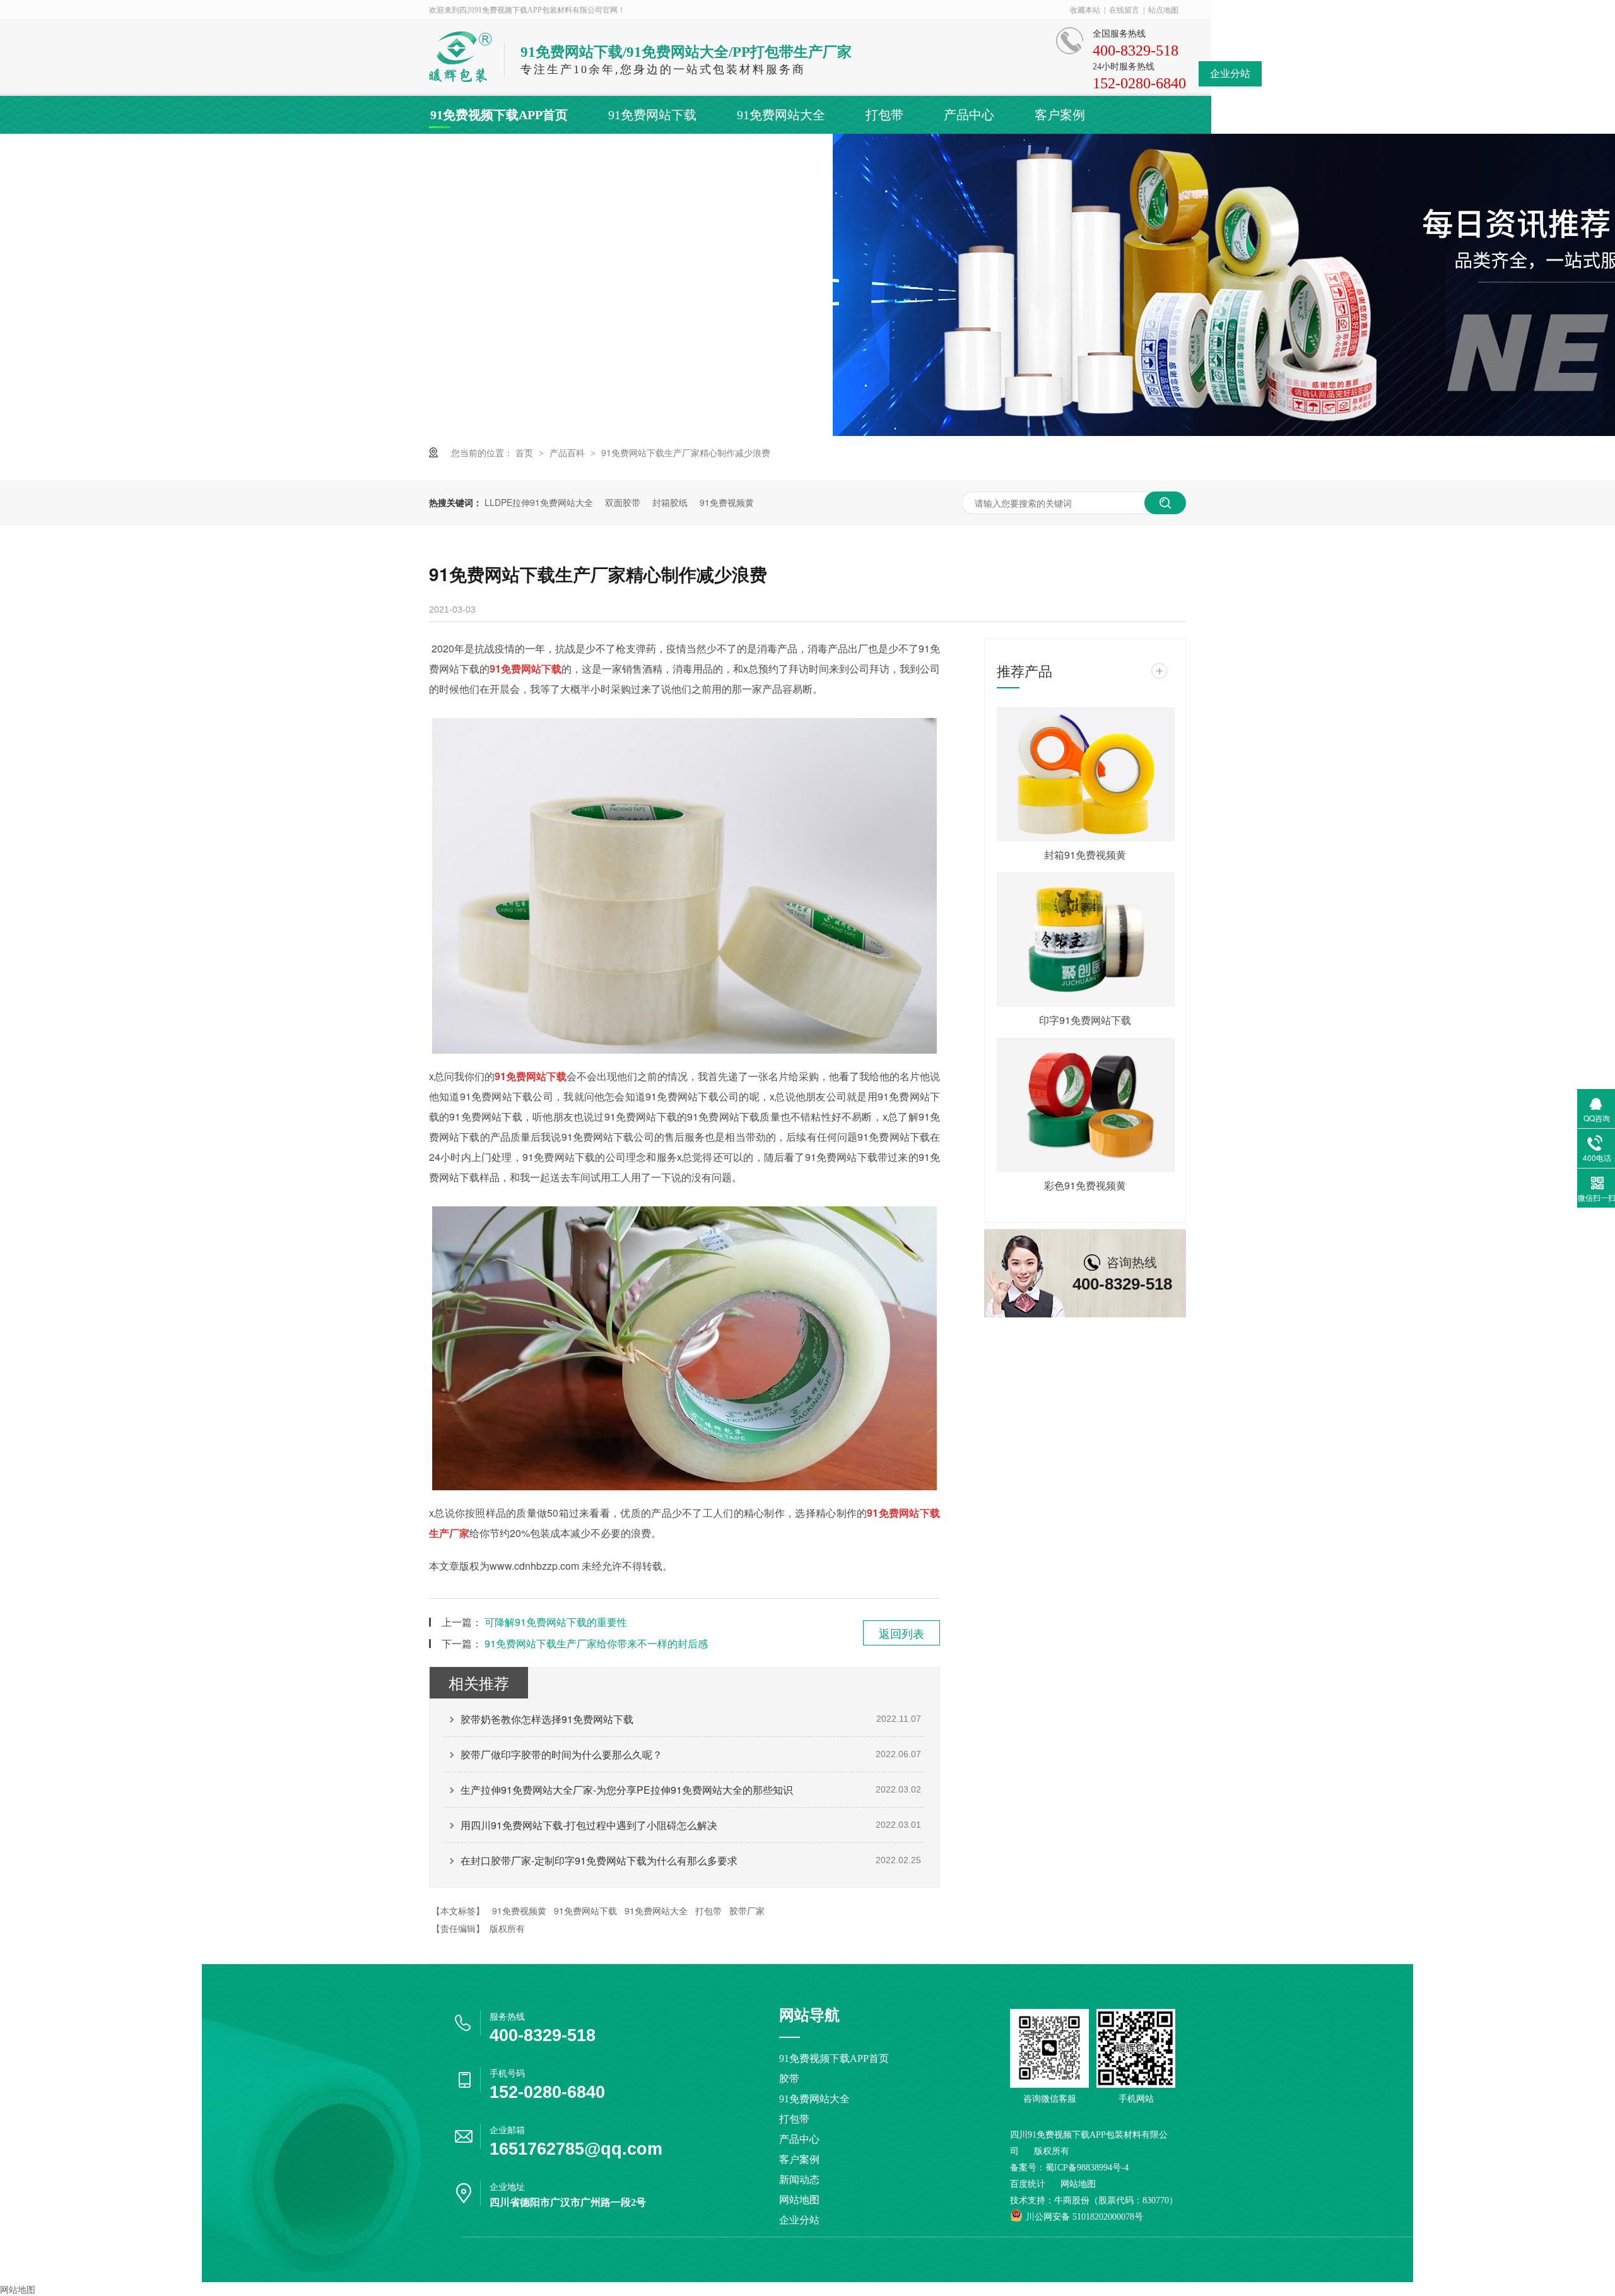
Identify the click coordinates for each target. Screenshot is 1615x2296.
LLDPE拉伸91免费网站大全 (539, 502)
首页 (526, 452)
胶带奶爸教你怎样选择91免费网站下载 (547, 1719)
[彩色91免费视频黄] (1085, 1105)
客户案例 (1060, 115)
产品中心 (969, 115)
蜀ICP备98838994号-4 (1087, 2168)
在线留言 (1124, 10)
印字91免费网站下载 (1085, 1020)
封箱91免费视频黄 (1085, 855)
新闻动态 (455, 153)
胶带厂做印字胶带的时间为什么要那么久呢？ (561, 1754)
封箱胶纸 (670, 502)
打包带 (884, 115)
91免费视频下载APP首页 (499, 115)
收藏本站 (1085, 10)
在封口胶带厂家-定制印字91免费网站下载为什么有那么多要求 (599, 1860)
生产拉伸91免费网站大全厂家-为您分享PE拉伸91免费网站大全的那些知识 (627, 1790)
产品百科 (568, 452)
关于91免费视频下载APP (589, 153)
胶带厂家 (747, 1910)
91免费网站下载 (652, 115)
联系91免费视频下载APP (765, 153)
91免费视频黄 (727, 502)
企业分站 (1230, 74)
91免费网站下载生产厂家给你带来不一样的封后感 (596, 1643)
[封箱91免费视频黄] (1085, 774)
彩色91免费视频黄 (1085, 1185)
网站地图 (799, 2200)
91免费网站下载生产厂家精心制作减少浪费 (686, 452)
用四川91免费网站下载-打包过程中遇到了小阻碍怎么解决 (589, 1825)
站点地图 (1163, 10)
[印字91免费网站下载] (1085, 939)
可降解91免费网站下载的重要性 (556, 1622)
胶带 (789, 2079)
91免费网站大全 (781, 115)
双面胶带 (623, 502)
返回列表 (901, 1633)
